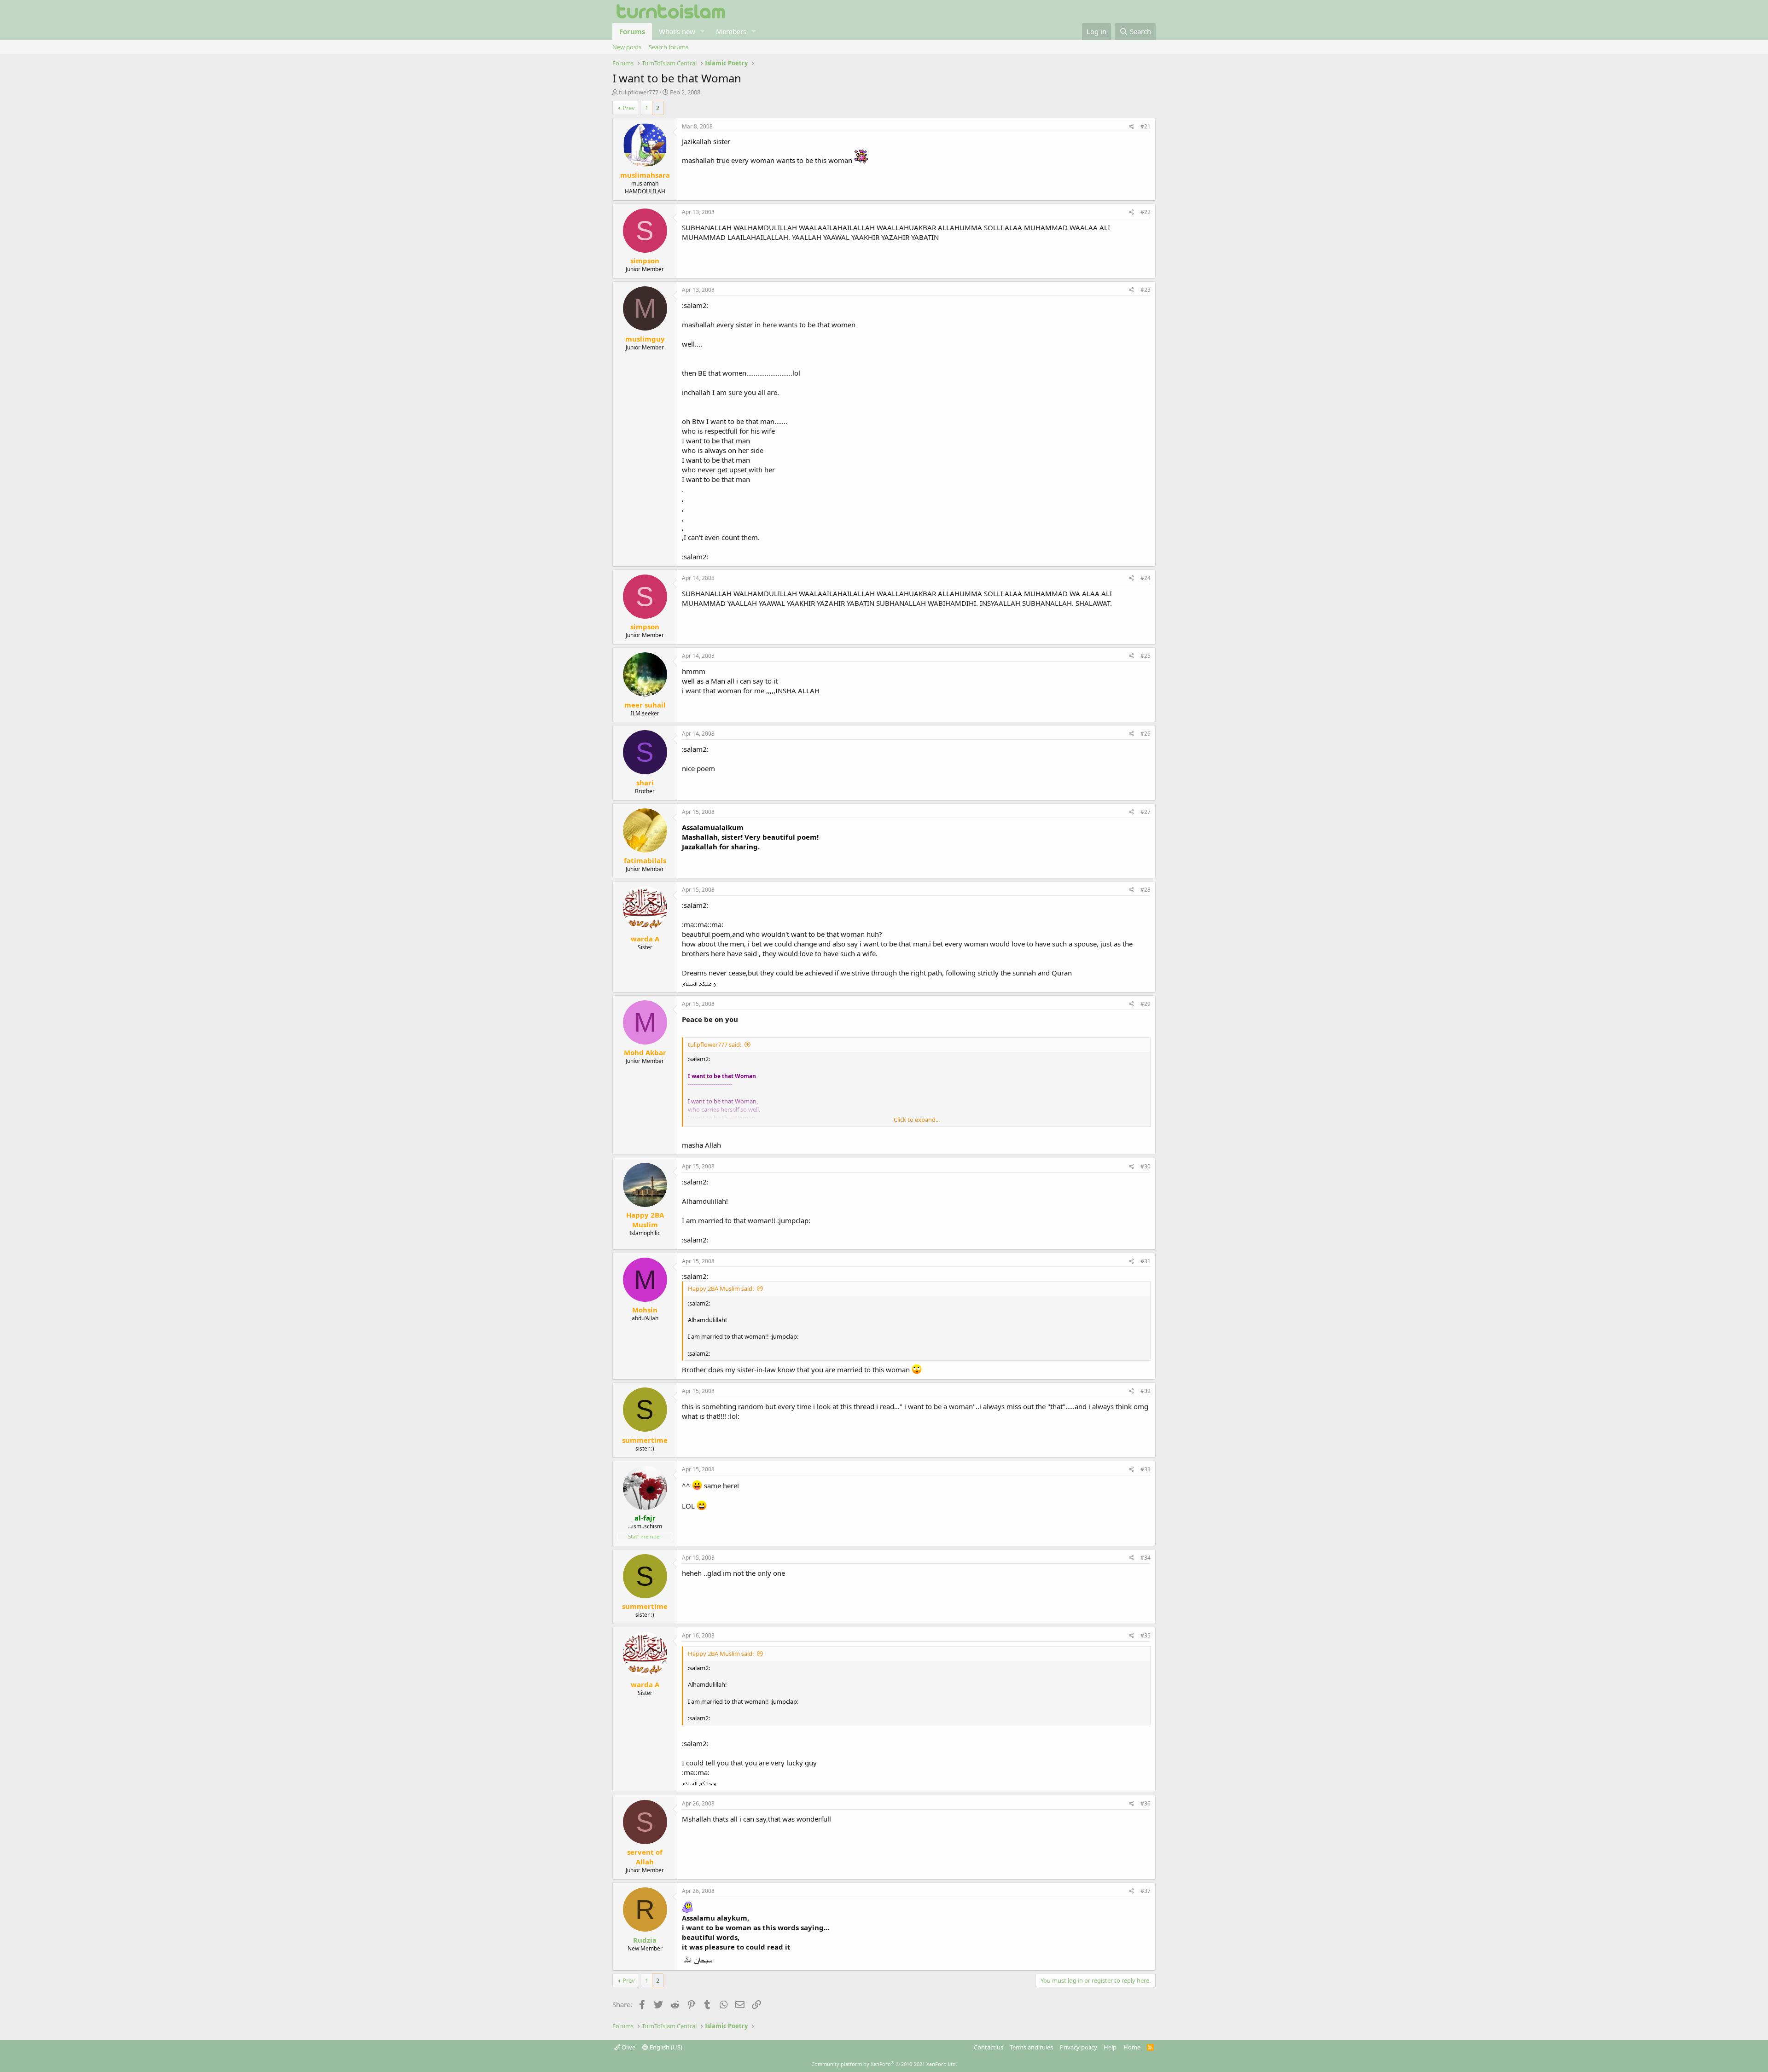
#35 (1146, 1635)
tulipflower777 (639, 92)
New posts (627, 47)
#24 (1146, 578)
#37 (1146, 1891)
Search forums (669, 47)
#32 (1146, 1391)
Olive (628, 2047)
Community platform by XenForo (884, 2064)
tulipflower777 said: (715, 1045)
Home (1132, 2047)
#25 (1146, 656)
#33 (1146, 1469)
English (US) (665, 2047)
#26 (1146, 734)
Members (731, 31)
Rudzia (645, 1940)
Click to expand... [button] (917, 1120)
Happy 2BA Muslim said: (721, 1288)
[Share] (1131, 127)
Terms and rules (1031, 2047)
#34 (1146, 1558)
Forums (632, 31)
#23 (1146, 290)
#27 (1146, 812)
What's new (677, 31)
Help (1110, 2047)
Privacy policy (1079, 2047)
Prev (629, 108)
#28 (1146, 890)
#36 (1146, 1803)
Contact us (989, 2047)
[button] (703, 32)
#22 (1146, 212)
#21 (1146, 126)
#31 (1146, 1261)
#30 (1146, 1166)
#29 (1146, 1004)
